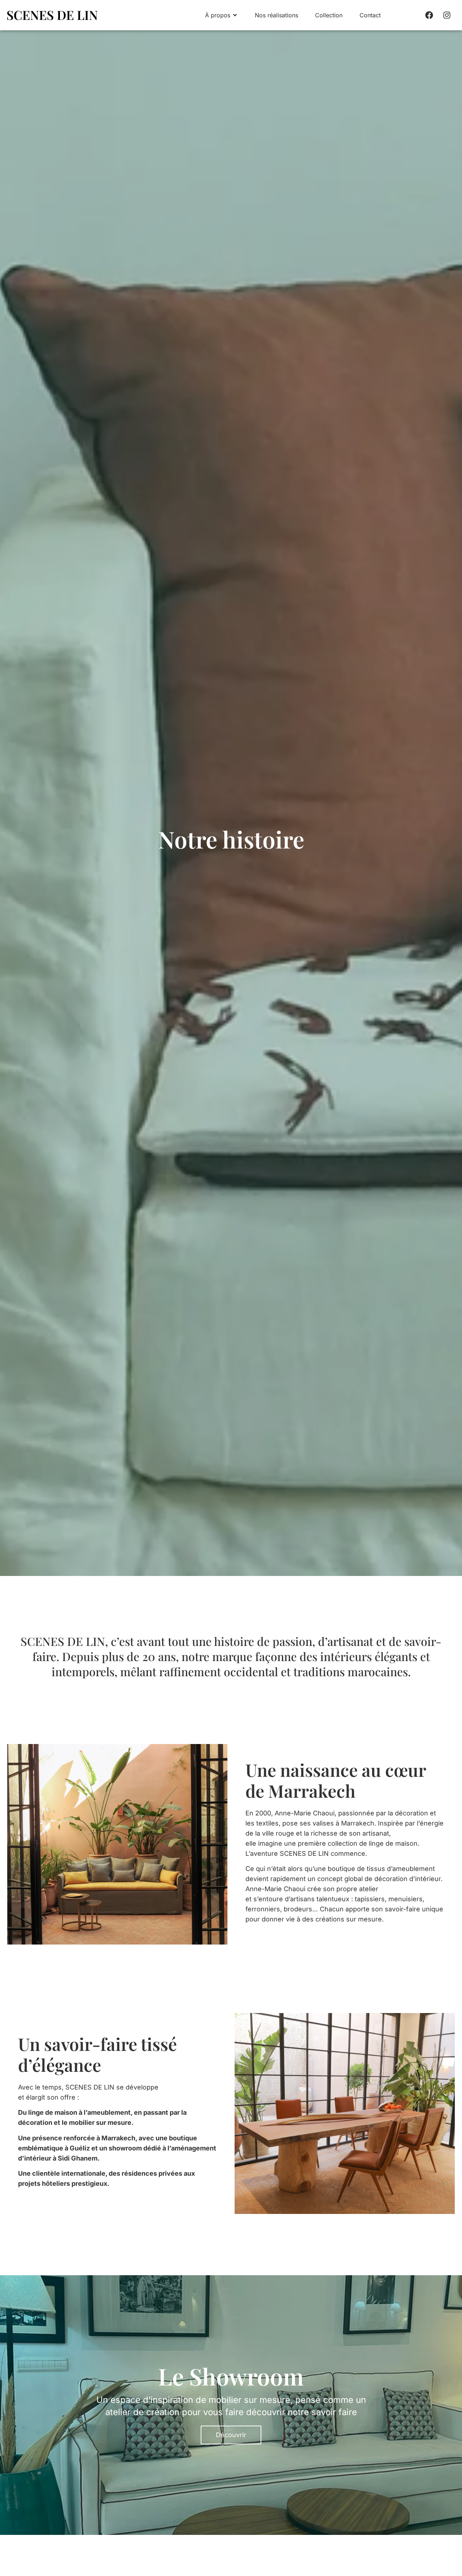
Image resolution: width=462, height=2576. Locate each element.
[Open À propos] (235, 15)
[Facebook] (429, 15)
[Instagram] (447, 15)
